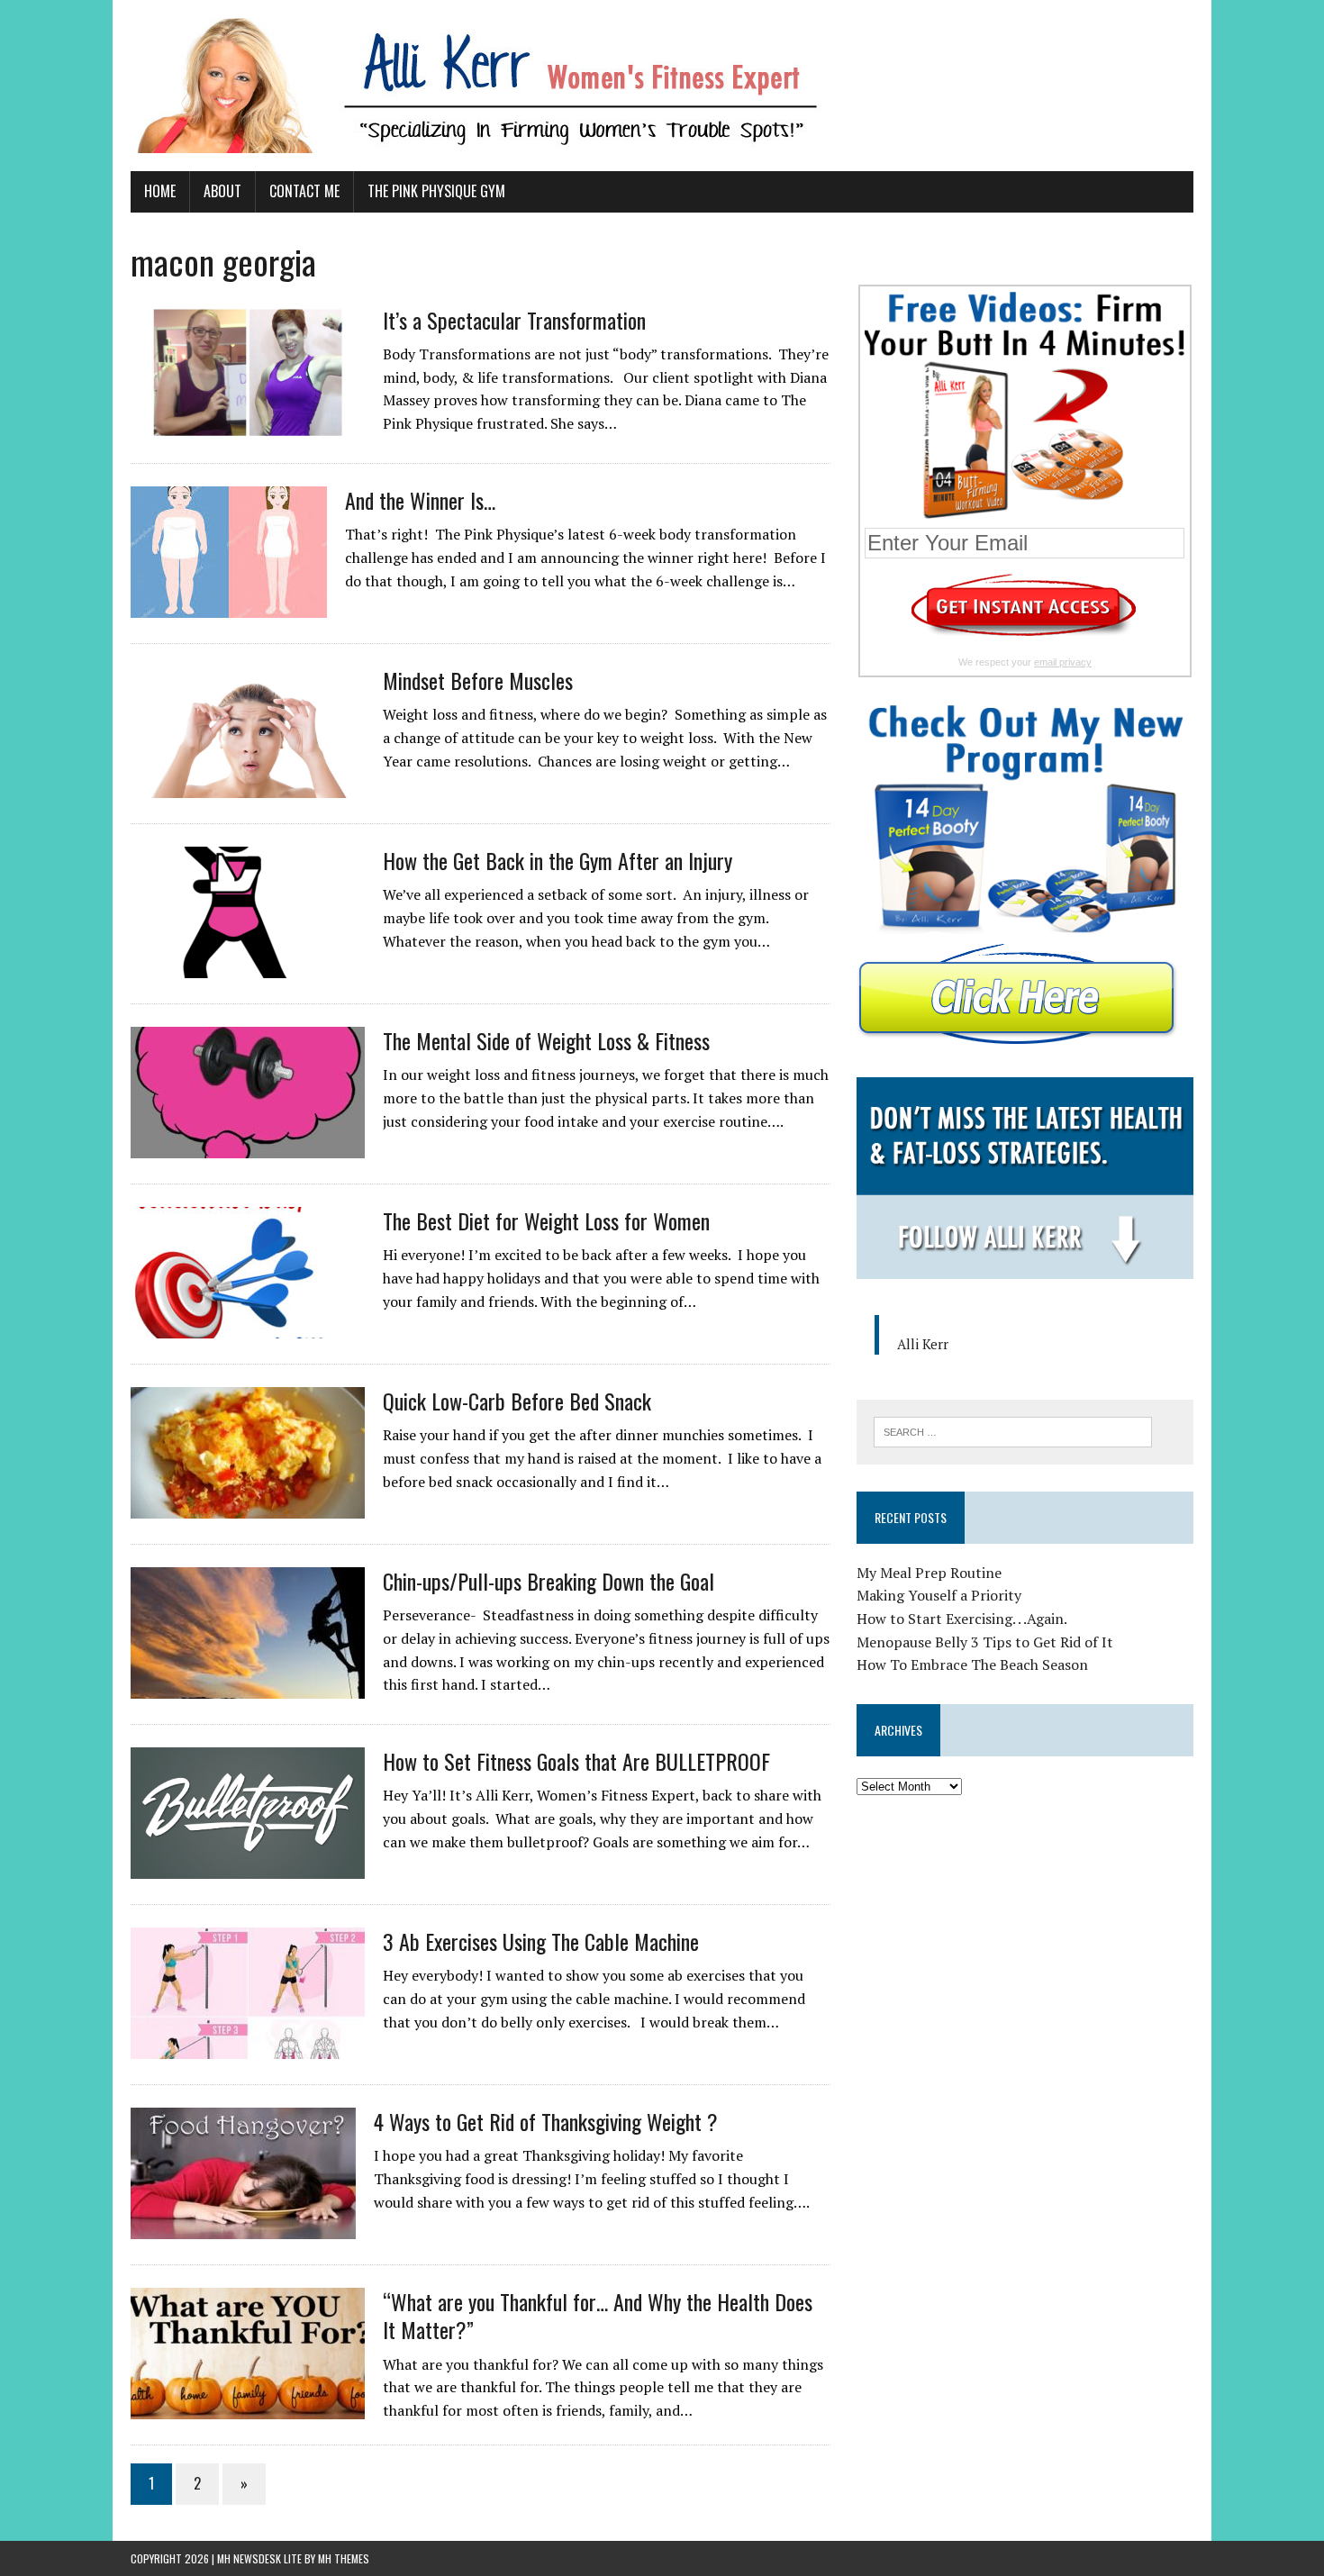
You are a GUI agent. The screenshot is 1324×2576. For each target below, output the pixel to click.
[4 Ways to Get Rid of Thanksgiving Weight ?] (243, 2227)
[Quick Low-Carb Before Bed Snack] (248, 1507)
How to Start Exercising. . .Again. (962, 1619)
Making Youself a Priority (939, 1595)
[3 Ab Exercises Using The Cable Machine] (248, 2047)
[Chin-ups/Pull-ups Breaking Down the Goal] (248, 1687)
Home (160, 191)
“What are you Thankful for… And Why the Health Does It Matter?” (598, 2315)
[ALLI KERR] (662, 86)
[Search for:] (1013, 1430)
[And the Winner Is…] (229, 606)
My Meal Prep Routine (929, 1573)
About (222, 191)
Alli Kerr (923, 1344)
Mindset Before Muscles (478, 680)
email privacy (1063, 662)
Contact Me (304, 191)
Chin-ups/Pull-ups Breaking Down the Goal (549, 1581)
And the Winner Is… (420, 500)
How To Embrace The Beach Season (972, 1664)
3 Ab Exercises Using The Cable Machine (541, 1941)
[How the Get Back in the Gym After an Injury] (248, 966)
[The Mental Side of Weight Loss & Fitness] (248, 1147)
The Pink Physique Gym (436, 191)
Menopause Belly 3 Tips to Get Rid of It (985, 1642)
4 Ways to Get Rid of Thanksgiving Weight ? (546, 2121)
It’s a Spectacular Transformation (514, 320)
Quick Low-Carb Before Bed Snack (517, 1401)
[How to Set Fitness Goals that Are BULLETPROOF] (248, 1867)
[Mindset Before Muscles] (248, 786)
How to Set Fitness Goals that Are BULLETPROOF (576, 1761)
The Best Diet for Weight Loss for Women (546, 1220)
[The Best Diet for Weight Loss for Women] (248, 1327)
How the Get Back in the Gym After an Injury (558, 860)
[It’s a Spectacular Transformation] (248, 426)
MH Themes (344, 2558)
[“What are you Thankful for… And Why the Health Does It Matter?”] (248, 2408)
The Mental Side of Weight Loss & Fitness (546, 1040)
